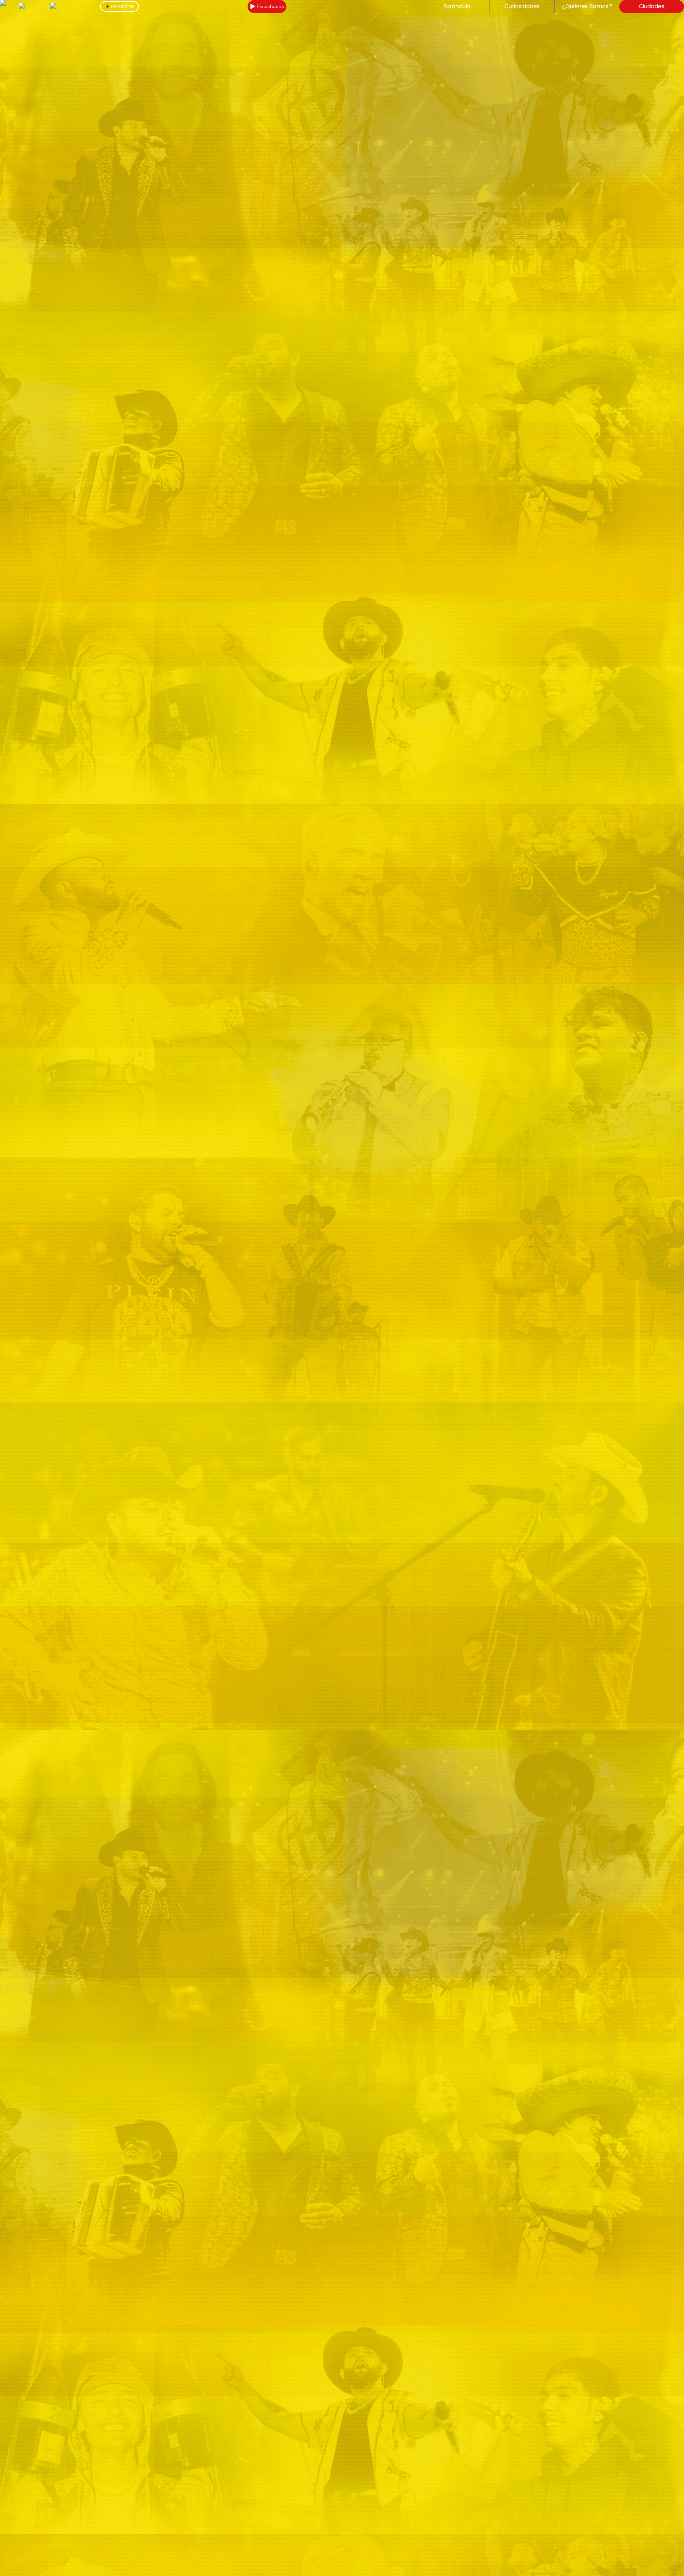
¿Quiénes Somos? (587, 6)
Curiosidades (522, 6)
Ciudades (652, 6)
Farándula (457, 6)
